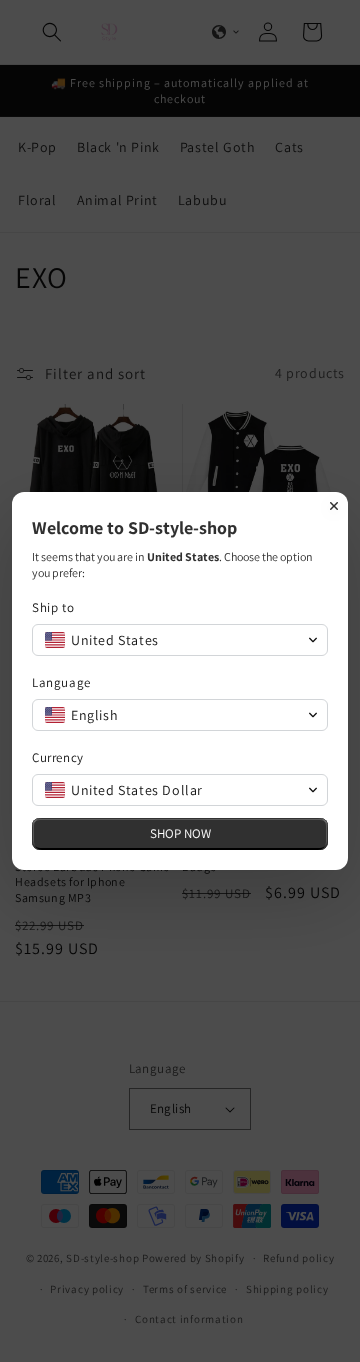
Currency (58, 757)
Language (61, 682)
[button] (180, 640)
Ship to (53, 607)
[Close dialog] (334, 506)
